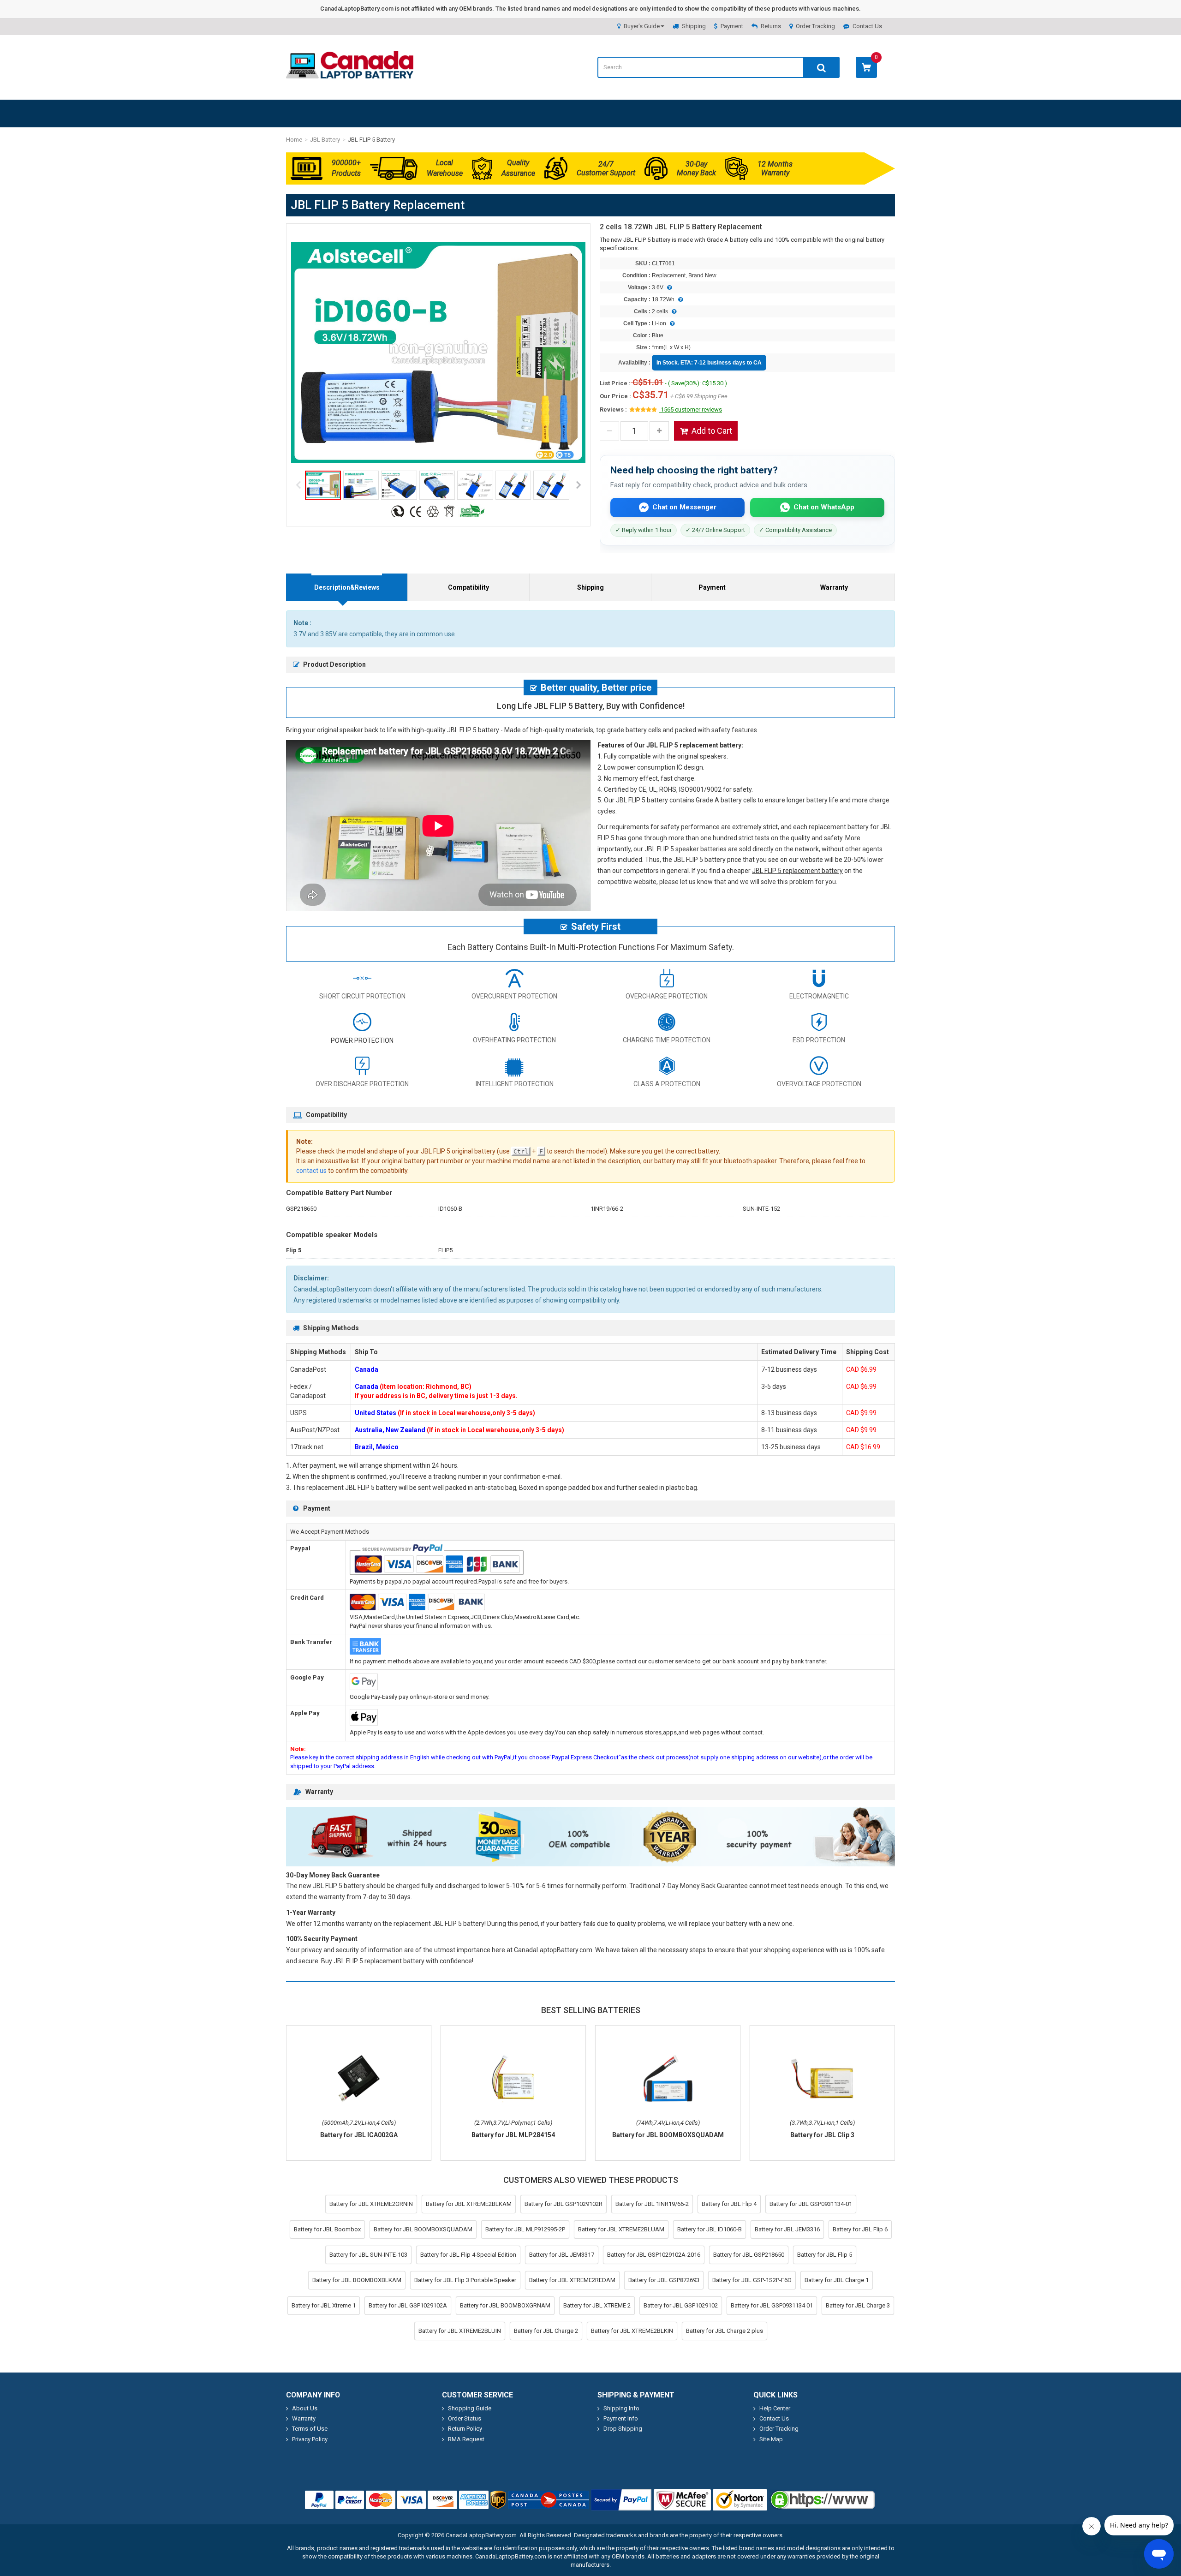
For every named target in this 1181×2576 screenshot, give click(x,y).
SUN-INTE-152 (761, 1209)
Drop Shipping (623, 2429)
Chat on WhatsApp (824, 507)
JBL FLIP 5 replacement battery (797, 871)
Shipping (694, 26)
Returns (771, 26)
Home (294, 140)
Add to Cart (712, 431)
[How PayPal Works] (621, 2500)
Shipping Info (621, 2408)
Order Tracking (815, 26)
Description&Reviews (347, 587)
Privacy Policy (310, 2439)
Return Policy (465, 2429)
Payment (732, 26)
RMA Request (466, 2439)
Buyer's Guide (642, 26)
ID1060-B (450, 1209)
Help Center (775, 2408)
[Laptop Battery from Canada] (350, 76)
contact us (311, 1171)
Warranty (834, 587)
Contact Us (867, 26)
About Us (305, 2408)
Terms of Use (310, 2429)
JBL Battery (325, 140)
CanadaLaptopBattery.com (481, 2535)
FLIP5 (445, 1250)
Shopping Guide (470, 2408)
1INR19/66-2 (607, 1209)
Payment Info (621, 2418)
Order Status (465, 2418)
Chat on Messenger (684, 507)
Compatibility (468, 587)
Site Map (771, 2439)
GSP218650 (301, 1209)
